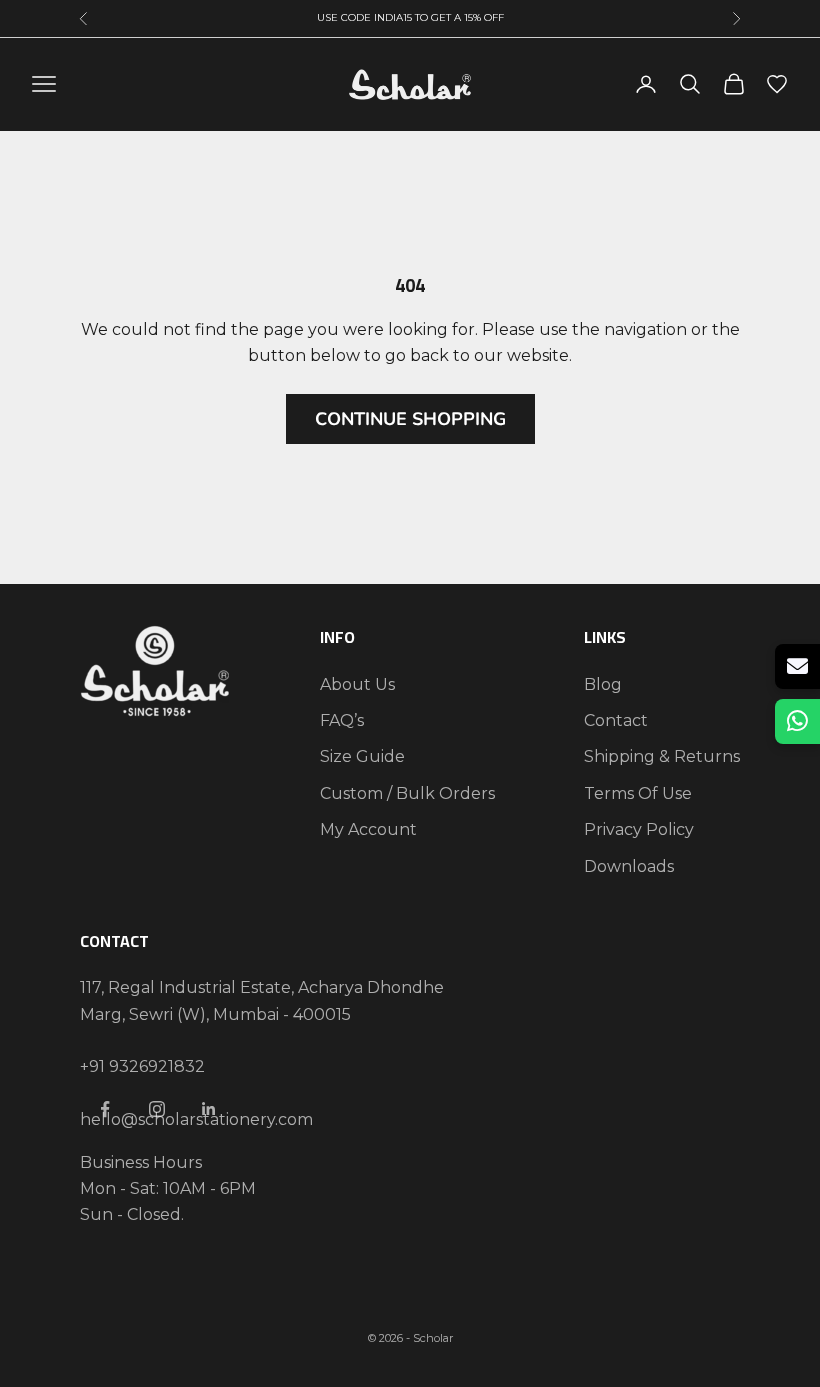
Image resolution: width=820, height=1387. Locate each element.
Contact (616, 720)
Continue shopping (410, 419)
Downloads (629, 866)
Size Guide (362, 756)
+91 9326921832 (142, 1066)
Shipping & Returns (662, 756)
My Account (368, 829)
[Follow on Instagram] (157, 1109)
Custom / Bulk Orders (407, 793)
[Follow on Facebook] (105, 1109)
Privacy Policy (639, 829)
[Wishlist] (777, 84)
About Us (357, 684)
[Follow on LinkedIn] (209, 1109)
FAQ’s (342, 720)
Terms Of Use (638, 793)
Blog (603, 684)
